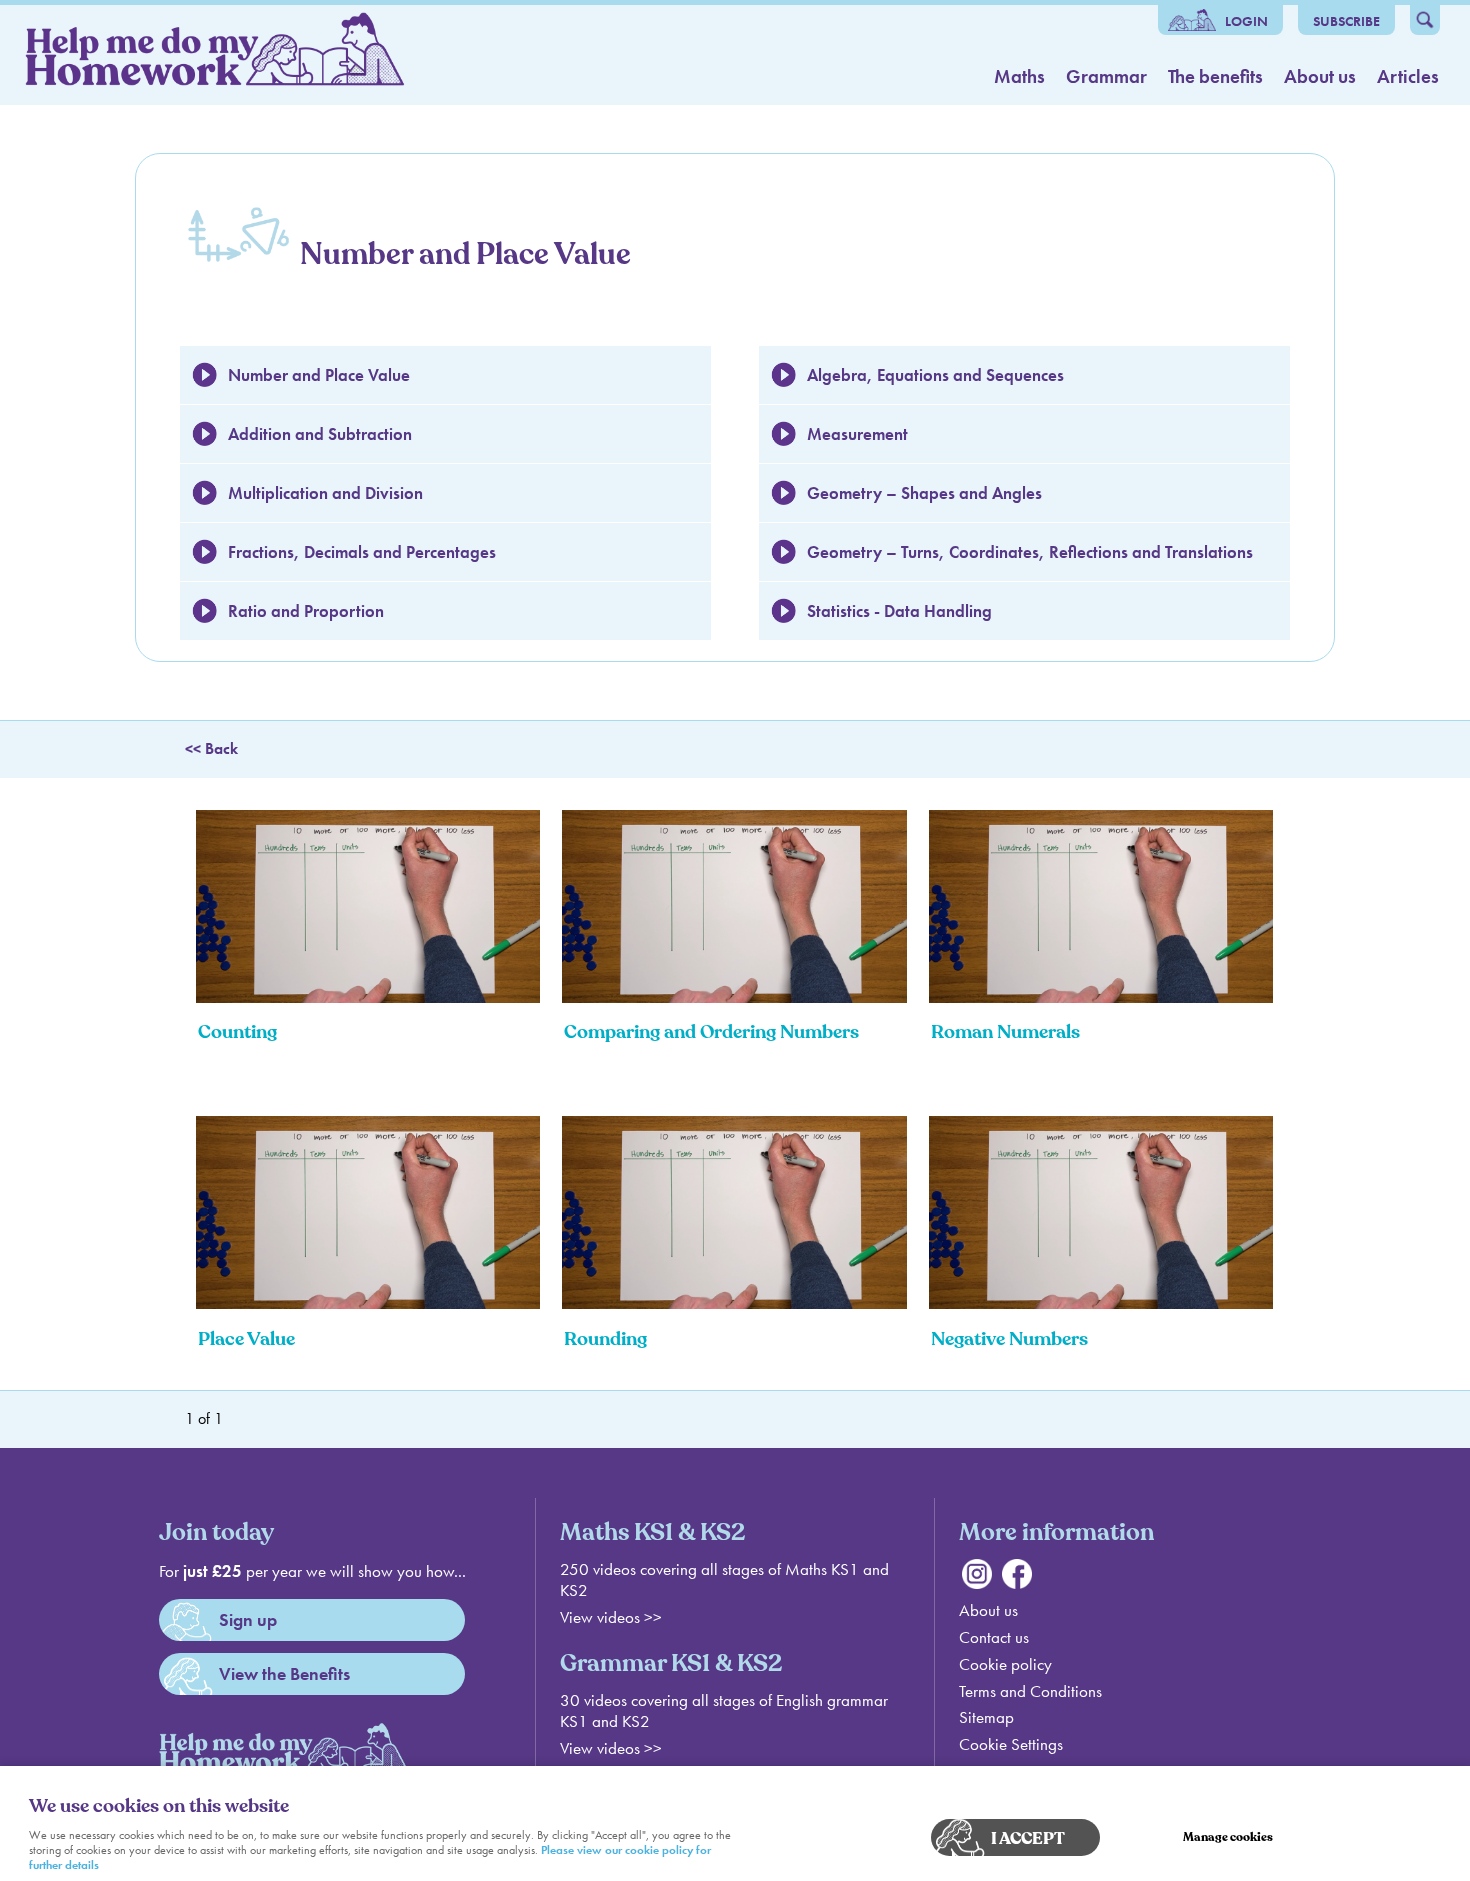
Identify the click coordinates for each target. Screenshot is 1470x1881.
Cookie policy (1005, 1664)
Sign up (248, 1619)
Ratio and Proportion (306, 611)
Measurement (857, 434)
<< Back (211, 748)
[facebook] (1017, 1584)
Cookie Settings (1011, 1744)
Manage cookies (1228, 1837)
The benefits (1215, 76)
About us (1320, 76)
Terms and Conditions (1030, 1691)
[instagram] (977, 1584)
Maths (1019, 76)
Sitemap (986, 1717)
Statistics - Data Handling (899, 611)
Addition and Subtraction (320, 434)
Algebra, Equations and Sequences (935, 375)
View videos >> (611, 1617)
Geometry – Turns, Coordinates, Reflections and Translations (1030, 552)
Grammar (1106, 76)
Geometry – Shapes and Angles (924, 493)
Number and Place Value (319, 375)
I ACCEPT (1028, 1838)
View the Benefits (284, 1673)
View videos (600, 1748)
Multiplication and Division (325, 493)
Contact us (994, 1637)
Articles (1408, 76)
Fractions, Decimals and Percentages (362, 552)
